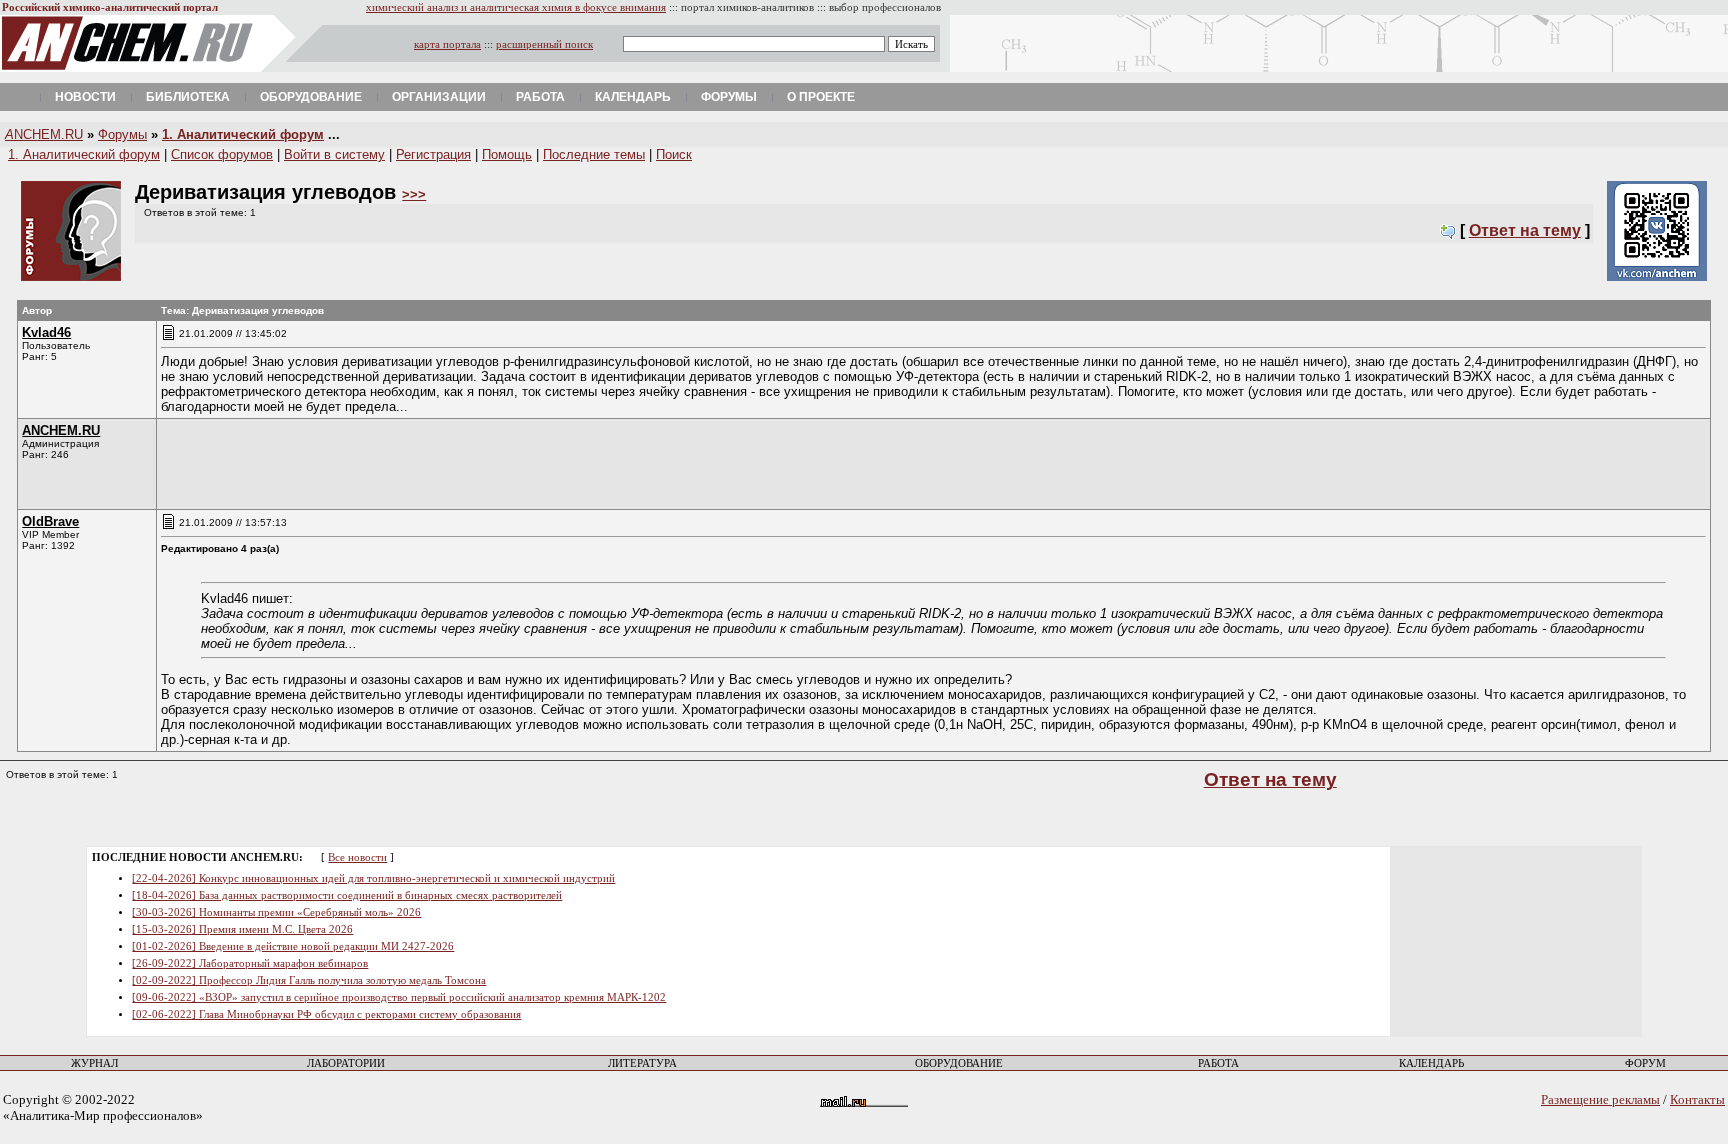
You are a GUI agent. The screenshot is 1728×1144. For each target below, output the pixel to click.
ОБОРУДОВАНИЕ (959, 1063)
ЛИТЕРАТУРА (642, 1063)
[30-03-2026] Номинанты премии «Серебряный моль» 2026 (276, 912)
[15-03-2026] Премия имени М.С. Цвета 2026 (242, 929)
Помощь (507, 154)
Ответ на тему (1525, 230)
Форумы (729, 97)
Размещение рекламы (1600, 1099)
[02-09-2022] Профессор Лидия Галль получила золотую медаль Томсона (309, 980)
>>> (414, 194)
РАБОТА (1218, 1063)
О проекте (821, 97)
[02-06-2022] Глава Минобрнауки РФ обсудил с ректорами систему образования (326, 1014)
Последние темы (594, 154)
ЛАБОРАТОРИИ (346, 1063)
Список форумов (222, 154)
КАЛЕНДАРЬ (1431, 1063)
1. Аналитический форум (243, 134)
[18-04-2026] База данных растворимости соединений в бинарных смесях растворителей (347, 895)
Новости (85, 97)
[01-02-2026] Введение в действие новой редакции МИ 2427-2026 (293, 946)
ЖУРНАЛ (94, 1063)
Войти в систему (334, 154)
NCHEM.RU (44, 134)
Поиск (674, 154)
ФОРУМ (1645, 1063)
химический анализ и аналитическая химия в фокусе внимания (516, 7)
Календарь (633, 97)
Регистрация (433, 154)
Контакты (1697, 1099)
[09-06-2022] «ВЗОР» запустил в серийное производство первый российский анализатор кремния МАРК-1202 (399, 997)
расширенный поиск (544, 44)
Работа (540, 97)
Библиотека (188, 97)
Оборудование (311, 97)
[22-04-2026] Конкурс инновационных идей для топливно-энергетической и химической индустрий (373, 878)
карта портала (447, 44)
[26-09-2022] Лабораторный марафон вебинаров (250, 963)
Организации (439, 97)
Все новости (357, 857)
